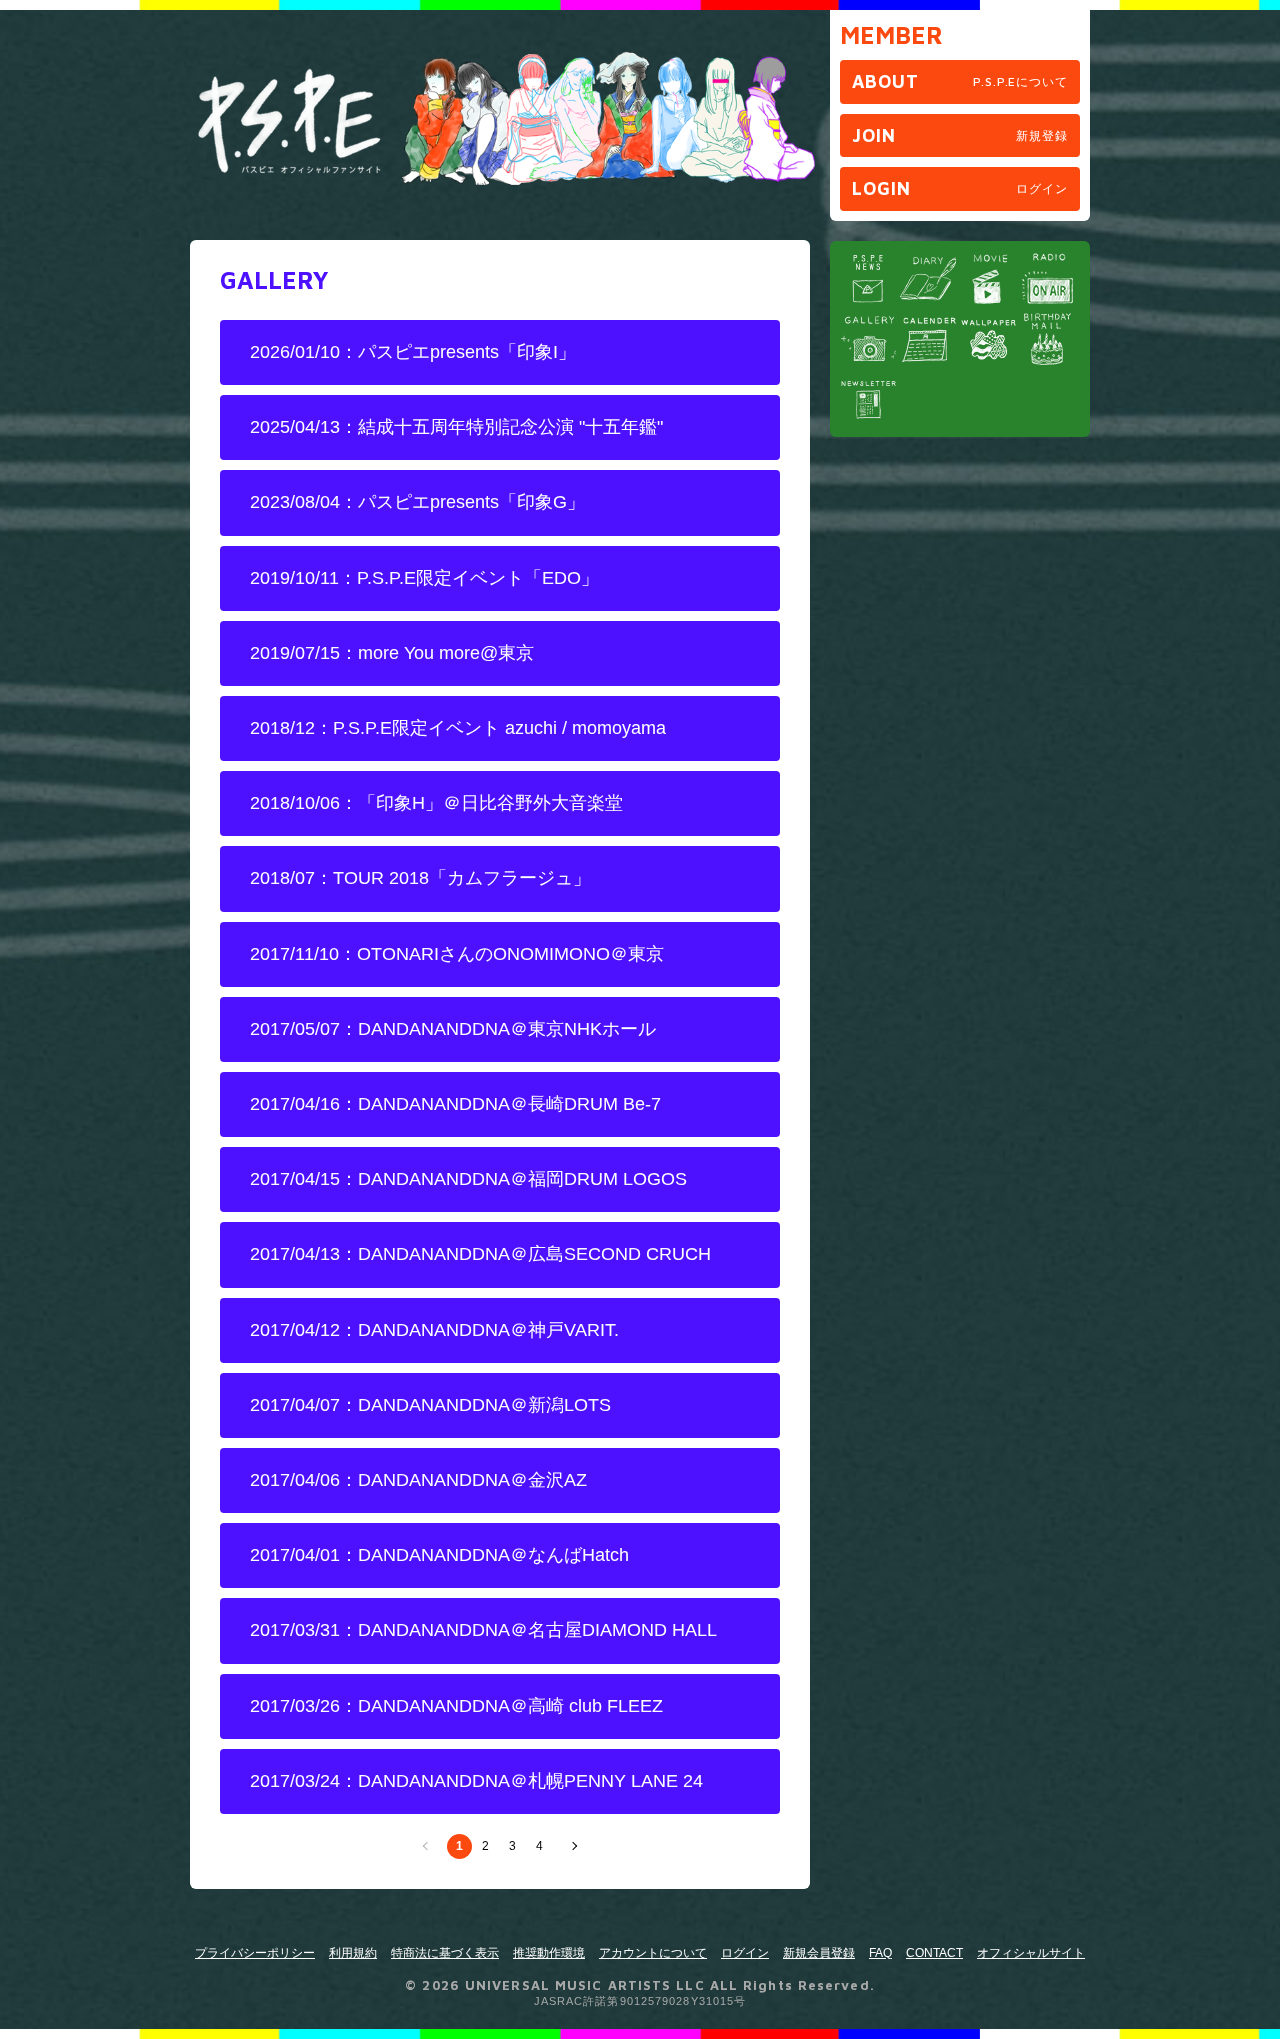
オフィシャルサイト (1031, 1953)
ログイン (745, 1953)
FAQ (880, 1953)
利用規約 (353, 1953)
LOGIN (960, 188)
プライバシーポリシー (255, 1953)
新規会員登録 (819, 1953)
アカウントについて (653, 1953)
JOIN (960, 135)
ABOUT (960, 81)
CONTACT (934, 1953)
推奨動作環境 (549, 1953)
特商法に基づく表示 (445, 1953)
